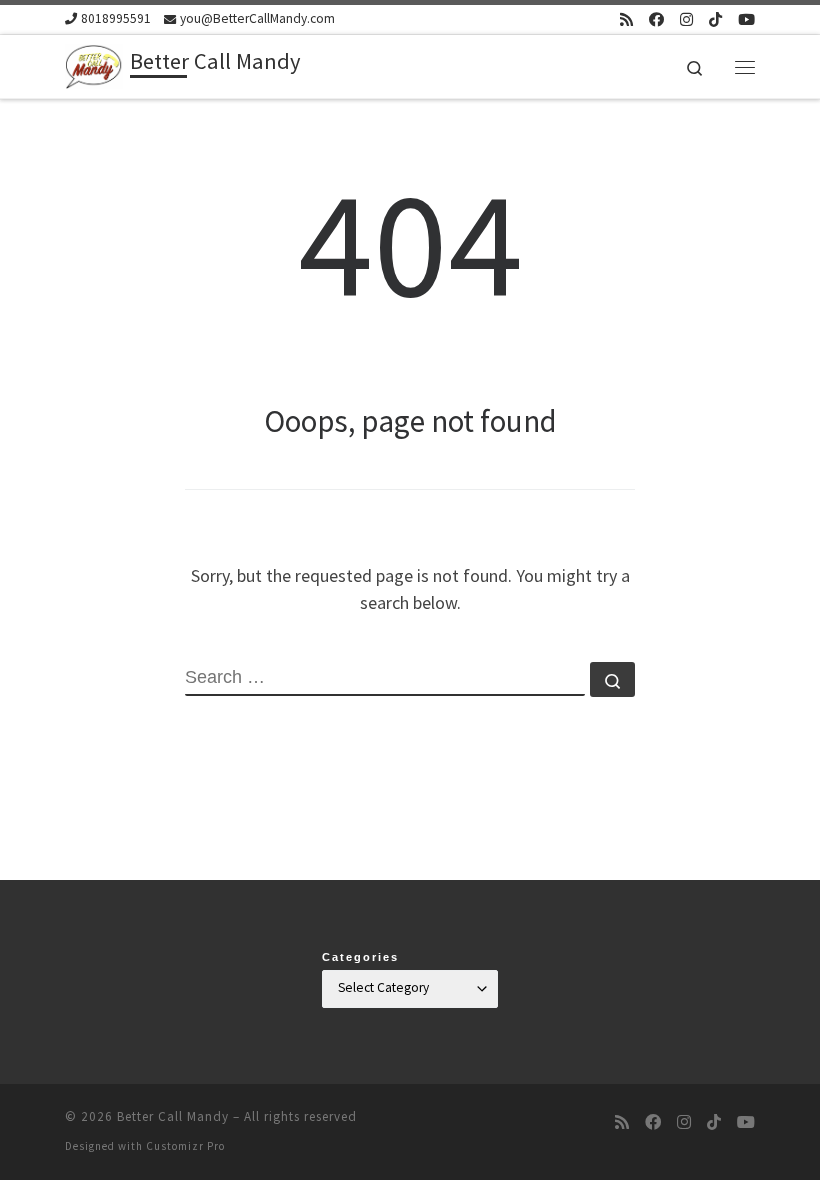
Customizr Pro (185, 1146)
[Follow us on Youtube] (746, 19)
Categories (360, 957)
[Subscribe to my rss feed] (626, 19)
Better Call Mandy (173, 1116)
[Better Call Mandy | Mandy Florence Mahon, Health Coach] (94, 64)
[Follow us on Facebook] (656, 19)
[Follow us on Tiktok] (715, 19)
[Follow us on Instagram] (686, 19)
